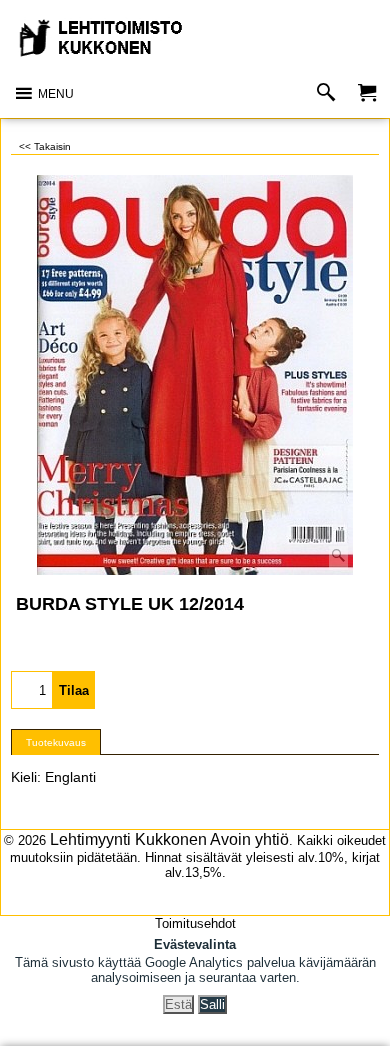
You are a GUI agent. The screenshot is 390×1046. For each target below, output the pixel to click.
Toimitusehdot (195, 923)
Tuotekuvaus (56, 742)
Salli (212, 1004)
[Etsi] (330, 93)
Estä (178, 1004)
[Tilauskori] (367, 93)
